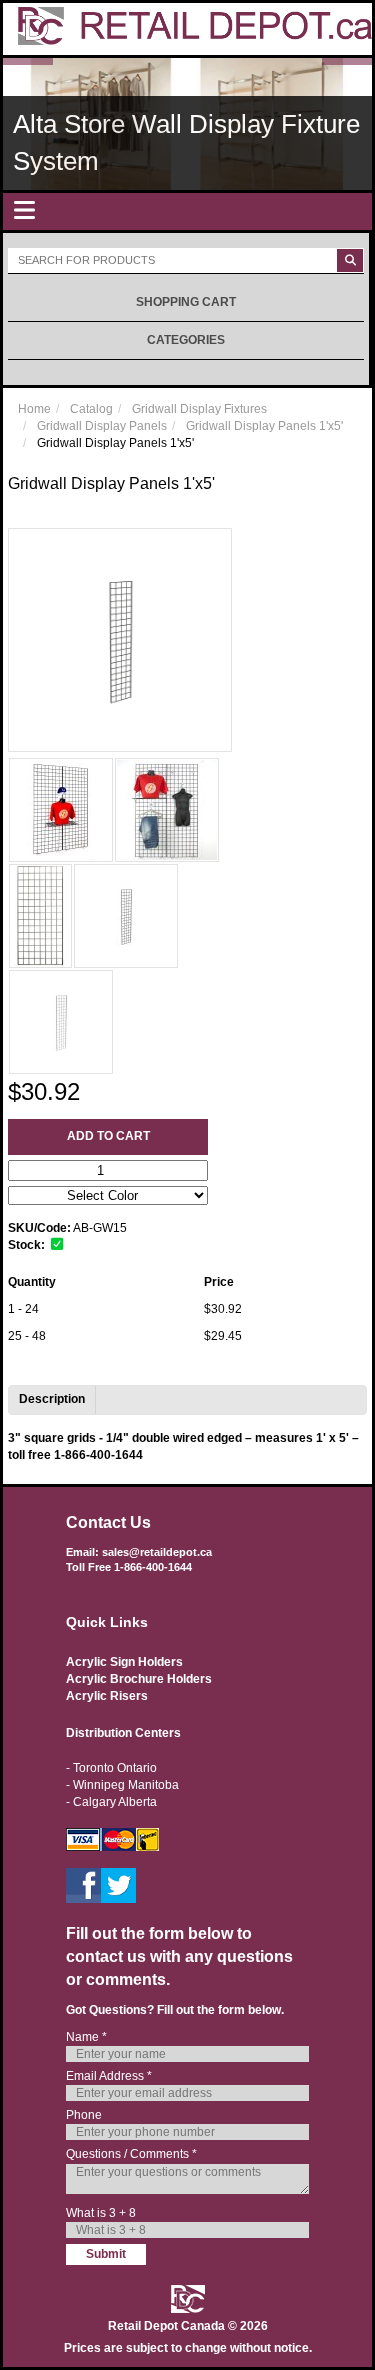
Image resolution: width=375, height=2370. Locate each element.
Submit (106, 2254)
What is (101, 2213)
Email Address (109, 2076)
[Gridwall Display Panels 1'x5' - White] (61, 1022)
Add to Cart (108, 1136)
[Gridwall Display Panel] (61, 810)
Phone (84, 2115)
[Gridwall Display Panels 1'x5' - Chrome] (126, 916)
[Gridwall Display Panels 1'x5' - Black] (40, 916)
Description (52, 1399)
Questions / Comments (131, 2154)
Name (86, 2037)
